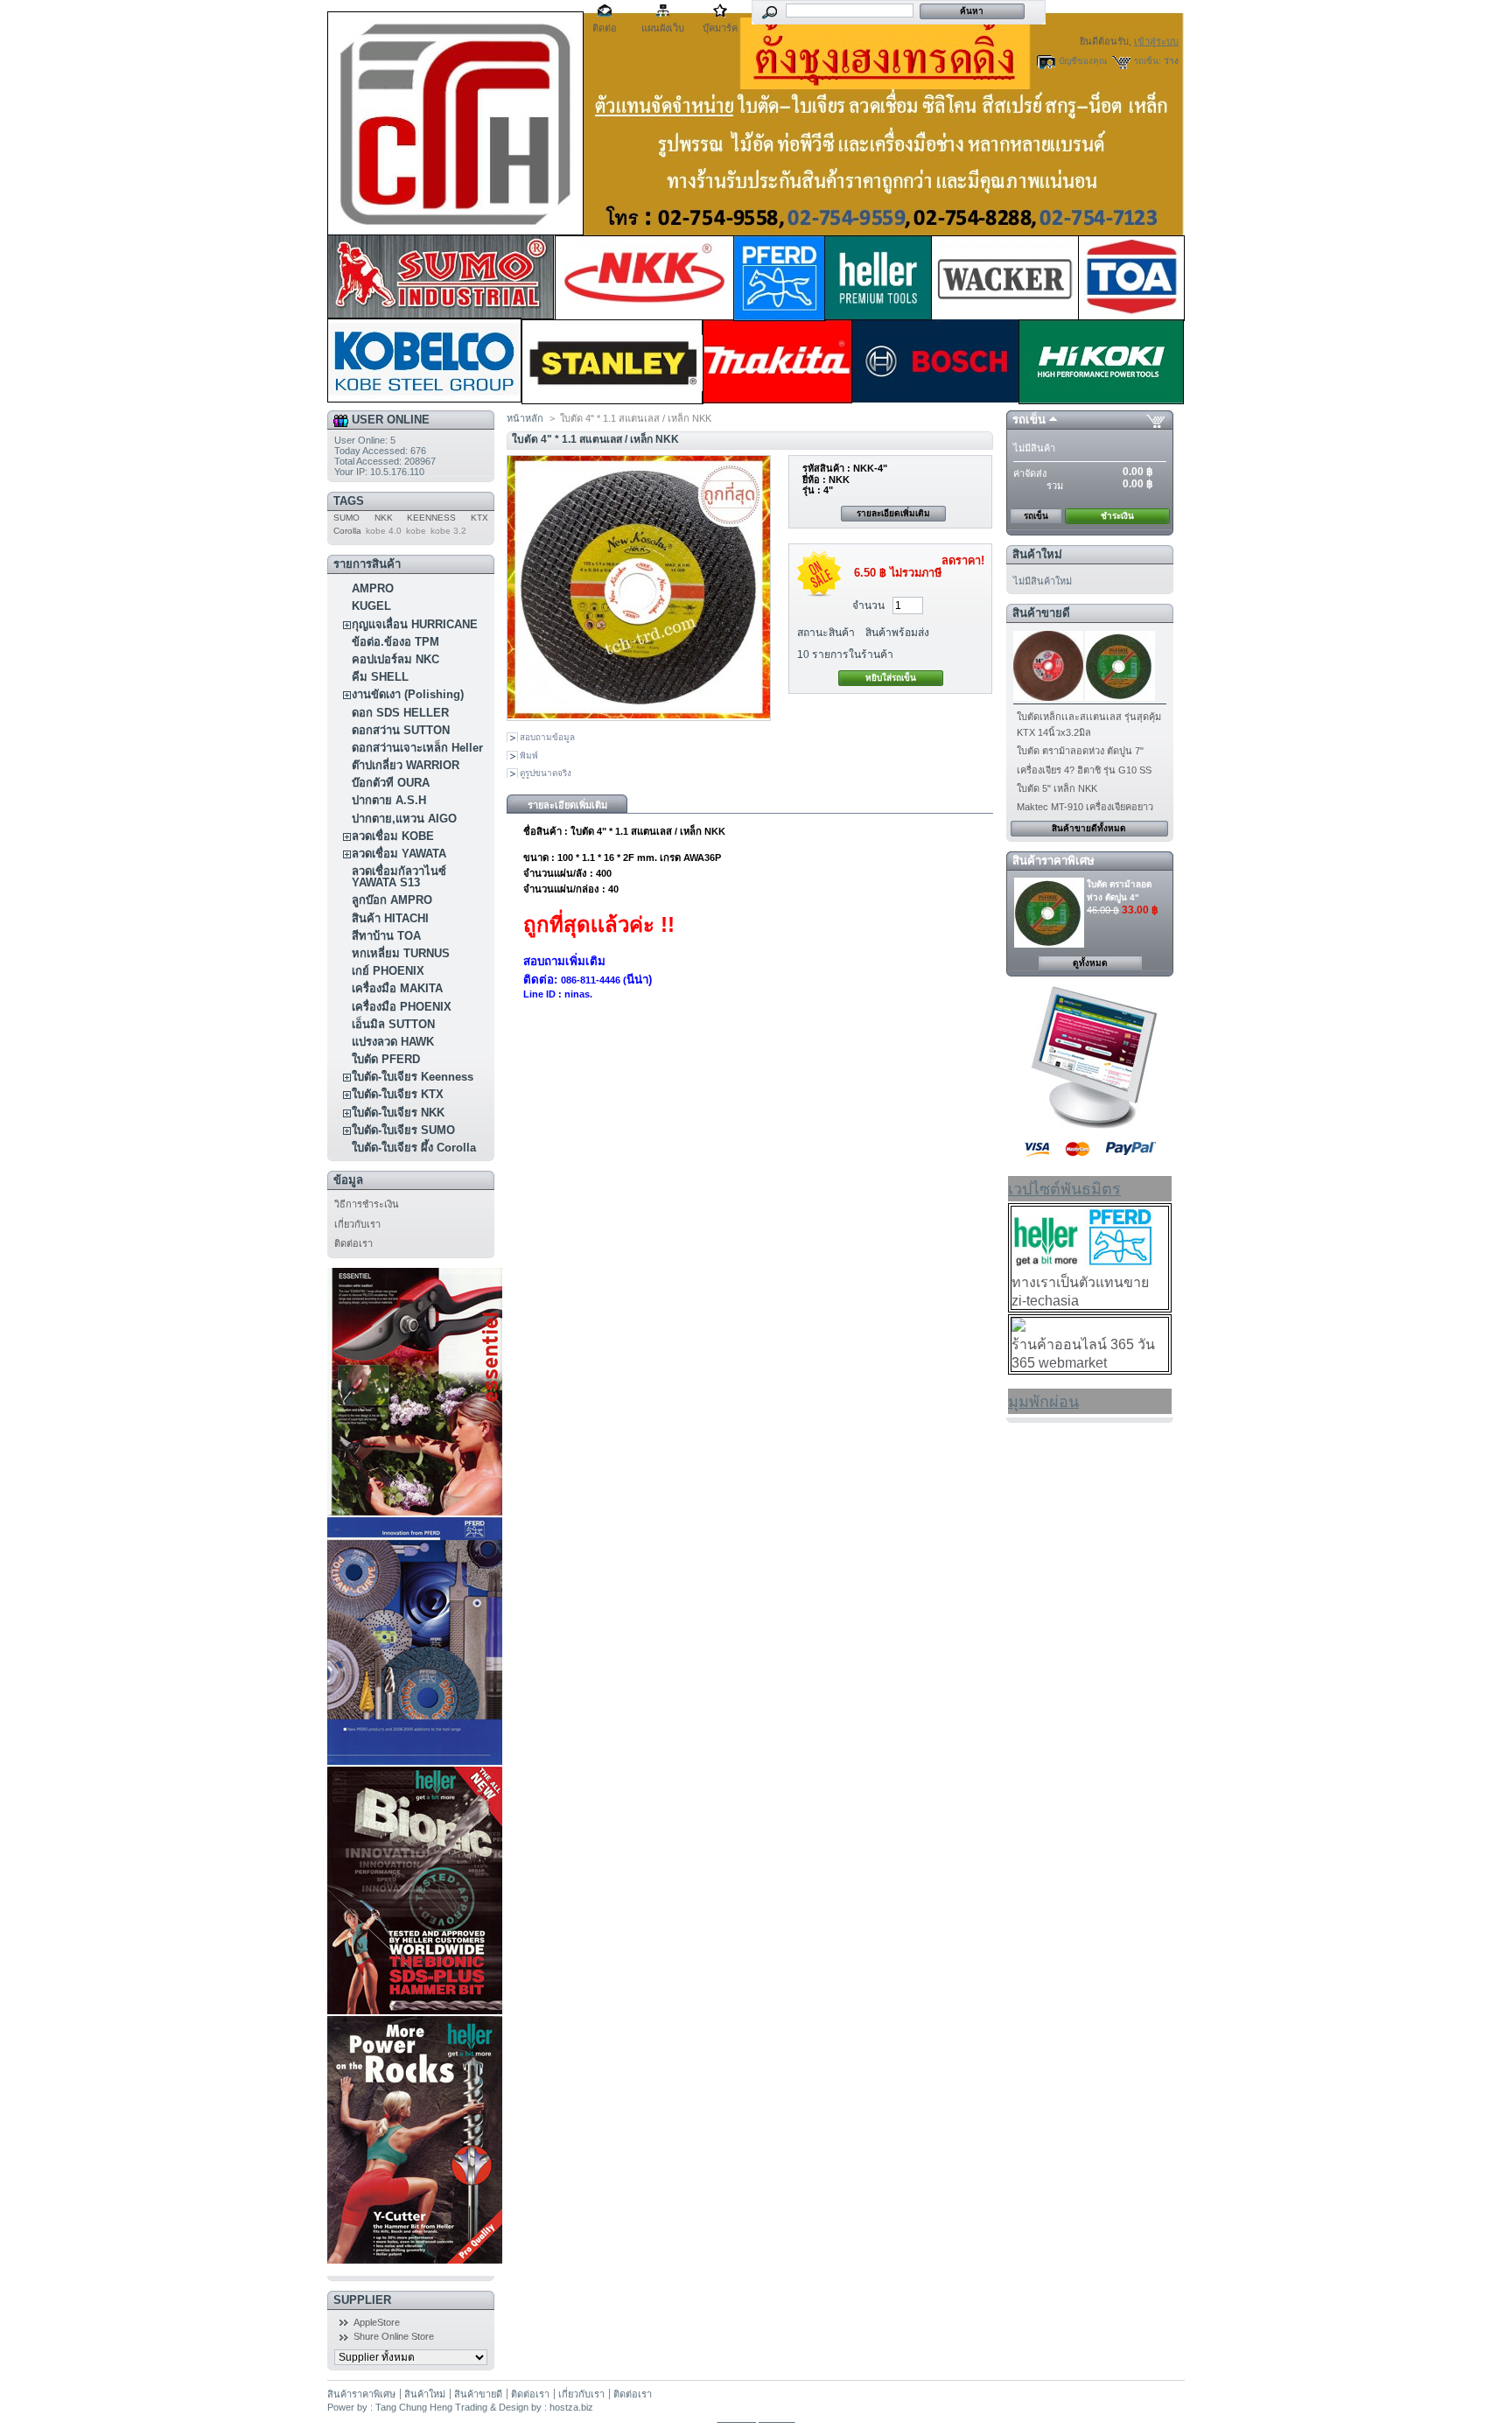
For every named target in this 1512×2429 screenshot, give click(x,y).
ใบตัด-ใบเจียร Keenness (413, 1077)
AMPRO (373, 588)
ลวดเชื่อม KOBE (393, 836)
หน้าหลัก (525, 418)
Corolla (347, 531)
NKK (384, 518)
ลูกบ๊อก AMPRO (392, 900)
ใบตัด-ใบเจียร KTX (398, 1094)
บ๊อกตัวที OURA (391, 783)
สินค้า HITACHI (390, 918)
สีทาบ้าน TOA (386, 936)
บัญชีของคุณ (1083, 61)
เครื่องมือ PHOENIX (402, 1007)
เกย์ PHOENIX (388, 971)
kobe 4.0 (384, 531)
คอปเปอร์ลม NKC (395, 659)
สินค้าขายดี (1041, 613)
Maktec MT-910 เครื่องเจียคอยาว (1085, 807)
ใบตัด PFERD (386, 1059)
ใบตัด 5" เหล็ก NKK (1057, 788)
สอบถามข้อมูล (547, 737)
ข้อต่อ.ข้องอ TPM (395, 642)
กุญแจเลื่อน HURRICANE (415, 624)
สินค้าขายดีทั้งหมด (1089, 828)
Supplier (362, 2300)
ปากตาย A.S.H (389, 800)
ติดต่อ (605, 28)
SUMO (346, 518)
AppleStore (377, 2322)
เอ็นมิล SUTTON (393, 1024)
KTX (479, 518)
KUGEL (371, 606)
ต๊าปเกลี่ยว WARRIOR (406, 765)
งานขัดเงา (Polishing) (408, 694)
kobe (416, 531)
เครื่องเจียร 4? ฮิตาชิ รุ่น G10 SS (1084, 770)
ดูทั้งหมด (1090, 963)
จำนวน (868, 605)
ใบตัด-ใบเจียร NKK (398, 1113)
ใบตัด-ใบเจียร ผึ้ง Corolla (414, 1148)
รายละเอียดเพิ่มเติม (893, 513)
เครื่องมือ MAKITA (397, 988)
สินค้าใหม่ (1037, 554)
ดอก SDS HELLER (400, 713)
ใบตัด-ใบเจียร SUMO (403, 1130)
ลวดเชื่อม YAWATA (399, 854)
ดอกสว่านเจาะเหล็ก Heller (417, 748)
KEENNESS (431, 518)
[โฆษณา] (1090, 1125)
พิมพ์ (529, 756)
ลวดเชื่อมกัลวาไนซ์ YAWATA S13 (399, 877)
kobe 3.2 (448, 531)
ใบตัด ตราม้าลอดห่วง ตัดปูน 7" (1080, 751)
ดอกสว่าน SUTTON (401, 730)
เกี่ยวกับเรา (357, 1224)
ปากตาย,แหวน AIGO (404, 819)
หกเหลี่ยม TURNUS (401, 953)
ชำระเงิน (1117, 516)
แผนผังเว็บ (663, 28)
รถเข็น (1029, 420)
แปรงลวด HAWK (393, 1042)
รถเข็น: (1148, 61)
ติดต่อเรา (353, 1243)
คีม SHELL (380, 677)
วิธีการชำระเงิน (367, 1204)
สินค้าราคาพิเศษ (1053, 861)
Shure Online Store (394, 2336)
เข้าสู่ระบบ (1156, 41)
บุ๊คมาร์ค (720, 28)
